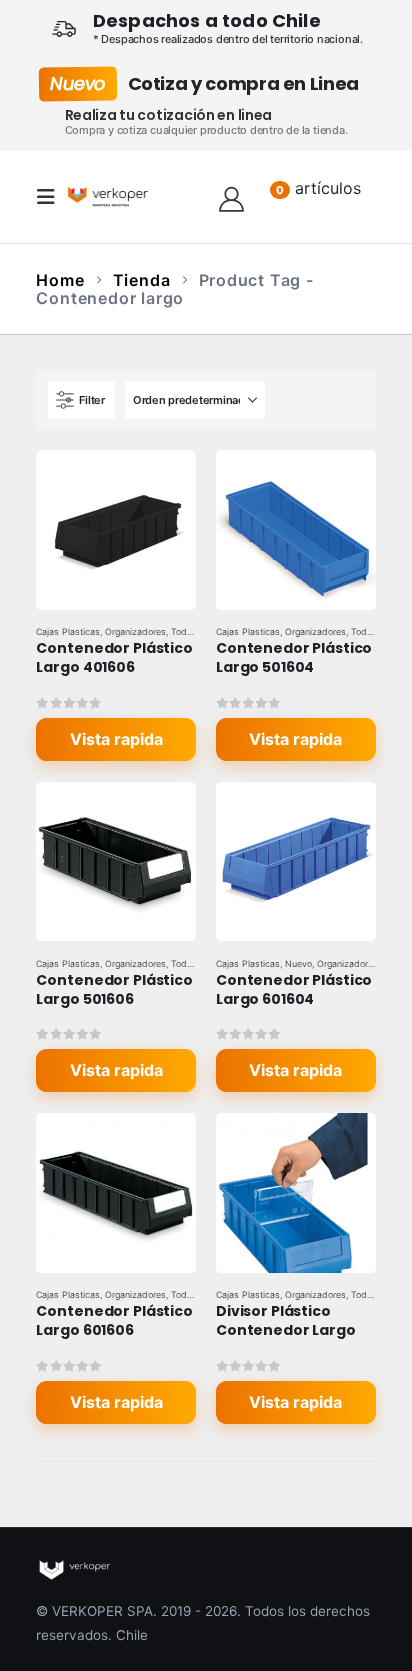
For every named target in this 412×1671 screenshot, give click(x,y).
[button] (52, 197)
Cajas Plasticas (68, 631)
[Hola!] (231, 197)
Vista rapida (116, 739)
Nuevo (298, 963)
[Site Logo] (108, 196)
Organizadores (135, 631)
